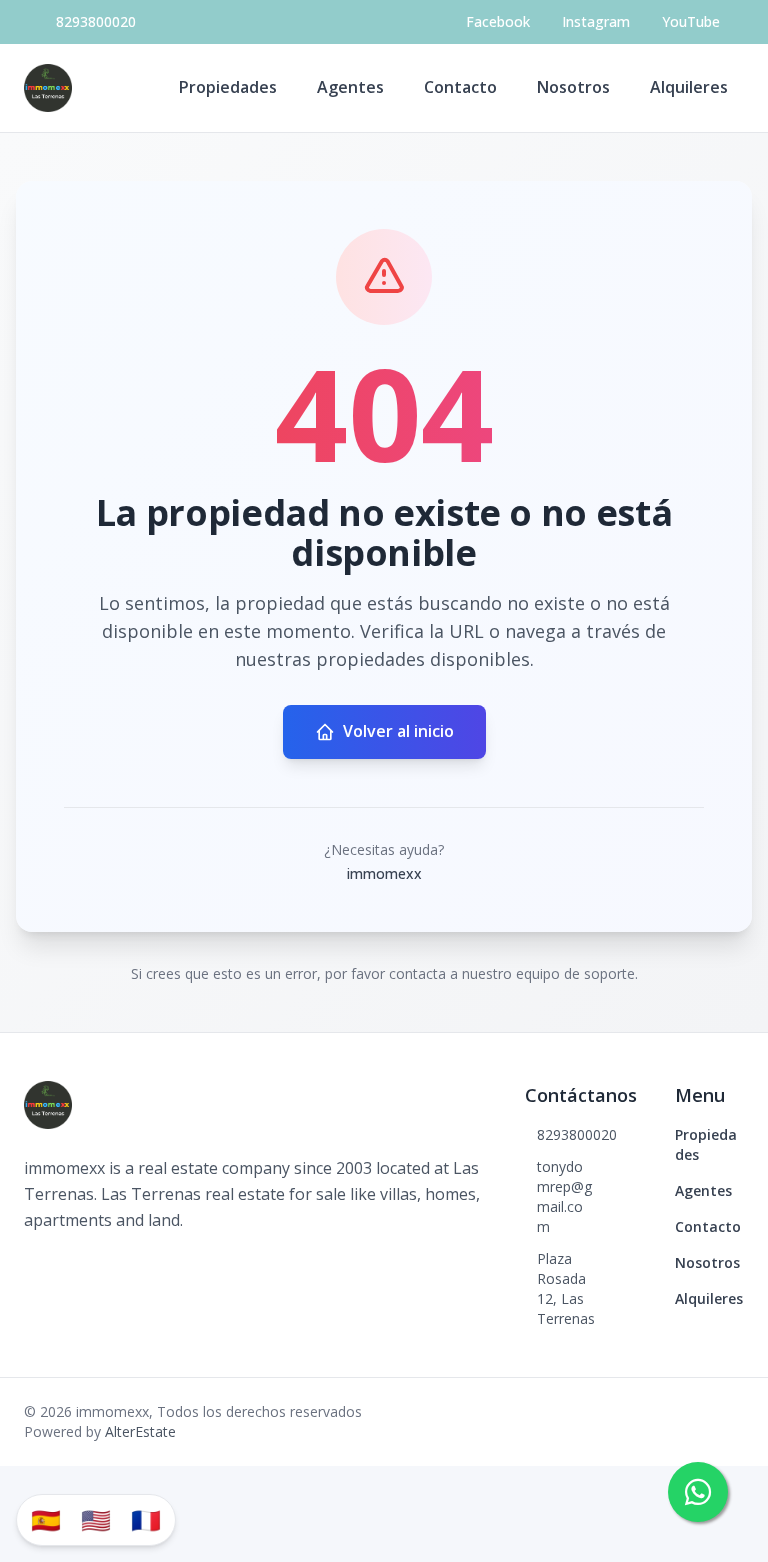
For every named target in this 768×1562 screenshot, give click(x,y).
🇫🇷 (146, 1519)
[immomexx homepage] (48, 88)
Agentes (350, 87)
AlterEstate (140, 1431)
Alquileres (689, 87)
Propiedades (228, 87)
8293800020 (96, 21)
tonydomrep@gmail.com (564, 1196)
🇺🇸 (96, 1519)
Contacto (460, 87)
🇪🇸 (46, 1519)
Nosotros (573, 87)
